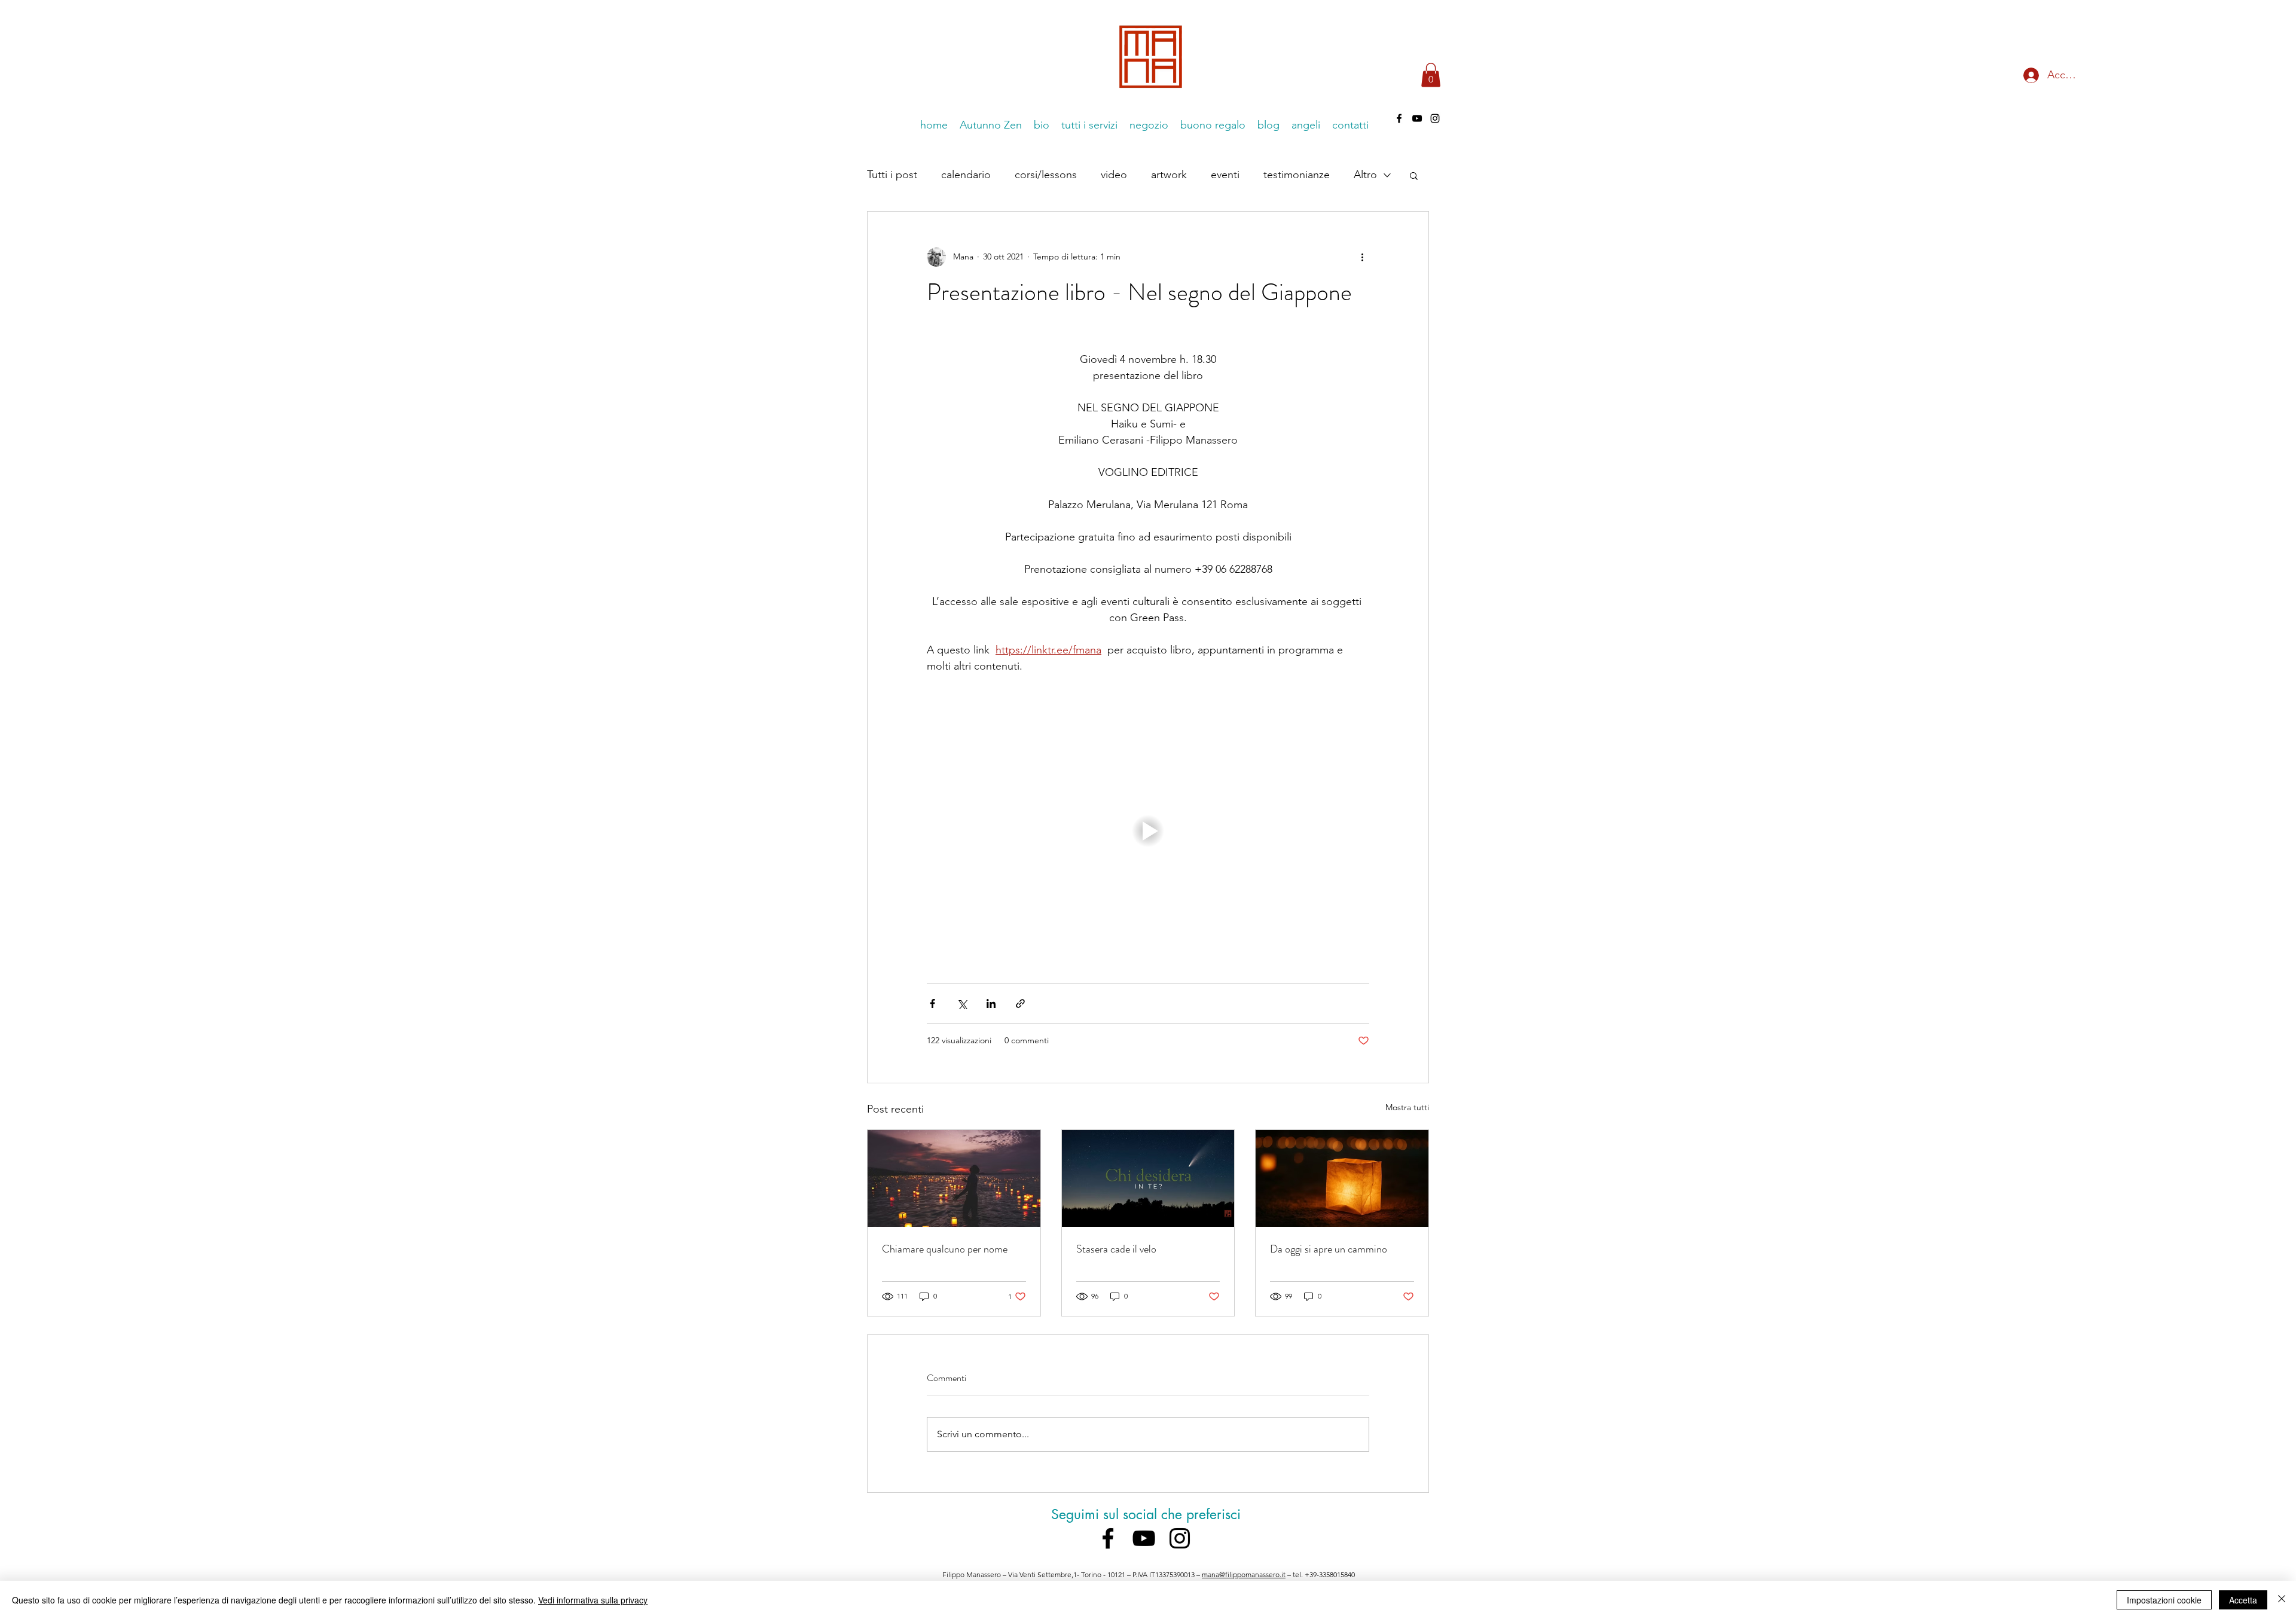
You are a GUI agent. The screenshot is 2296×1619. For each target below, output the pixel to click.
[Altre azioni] (1362, 257)
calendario (966, 175)
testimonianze (1297, 175)
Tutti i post (892, 175)
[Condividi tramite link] (1020, 1004)
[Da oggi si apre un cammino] (1342, 1178)
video (1114, 175)
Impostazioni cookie (2164, 1600)
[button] (1431, 75)
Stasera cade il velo (1116, 1249)
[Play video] (1148, 831)
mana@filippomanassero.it (1244, 1574)
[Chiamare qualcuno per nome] (954, 1178)
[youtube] (1417, 118)
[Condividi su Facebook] (932, 1004)
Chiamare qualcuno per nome (945, 1249)
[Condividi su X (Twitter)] (962, 1004)
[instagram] (1435, 118)
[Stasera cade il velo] (1148, 1178)
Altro (1365, 175)
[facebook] (1399, 118)
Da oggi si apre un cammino (1329, 1249)
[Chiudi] (2282, 1600)
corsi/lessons (1046, 175)
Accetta (2243, 1600)
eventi (1225, 175)
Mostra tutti (1407, 1107)
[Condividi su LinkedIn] (991, 1004)
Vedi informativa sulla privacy (593, 1600)
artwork (1169, 175)
